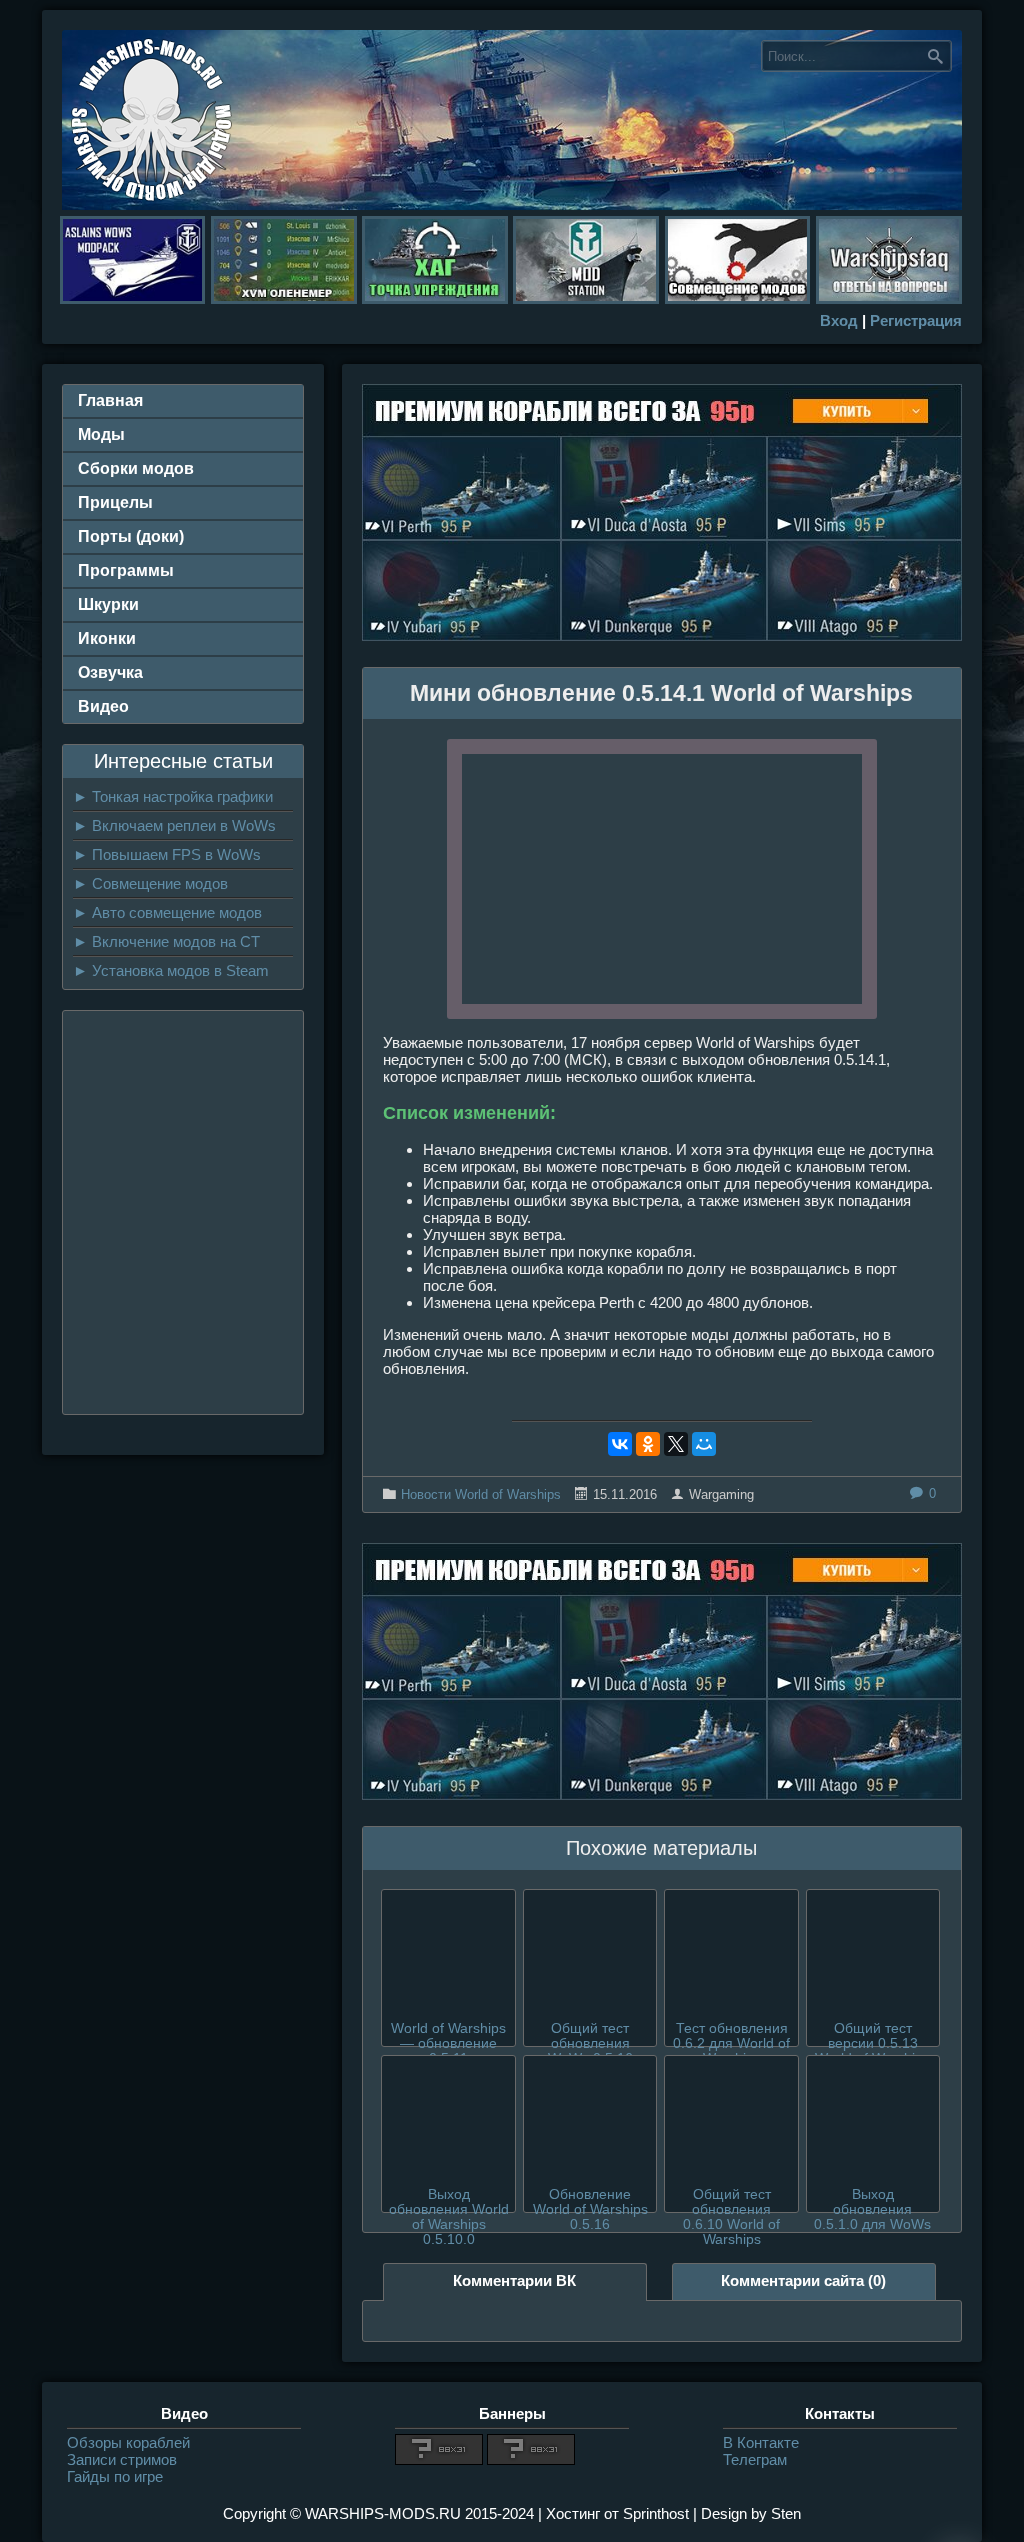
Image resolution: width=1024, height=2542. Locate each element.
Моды (101, 434)
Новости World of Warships (481, 1494)
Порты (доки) (131, 536)
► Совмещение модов (150, 883)
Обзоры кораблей (128, 2442)
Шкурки (108, 604)
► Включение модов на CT (166, 941)
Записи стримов (122, 2459)
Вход (839, 320)
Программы (126, 570)
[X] (676, 1444)
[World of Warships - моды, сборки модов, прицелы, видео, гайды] (152, 204)
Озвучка (110, 672)
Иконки (107, 638)
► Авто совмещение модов (167, 912)
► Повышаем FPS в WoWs (167, 854)
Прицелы (115, 502)
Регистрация (916, 320)
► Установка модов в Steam (171, 970)
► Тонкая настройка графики (173, 796)
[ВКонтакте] (620, 1444)
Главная (110, 400)
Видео (103, 706)
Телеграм (755, 2459)
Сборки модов (136, 468)
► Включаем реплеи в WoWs (174, 825)
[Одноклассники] (648, 1444)
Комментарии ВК (514, 2280)
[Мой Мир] (704, 1444)
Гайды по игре (115, 2476)
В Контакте (761, 2442)
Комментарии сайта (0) (803, 2280)
